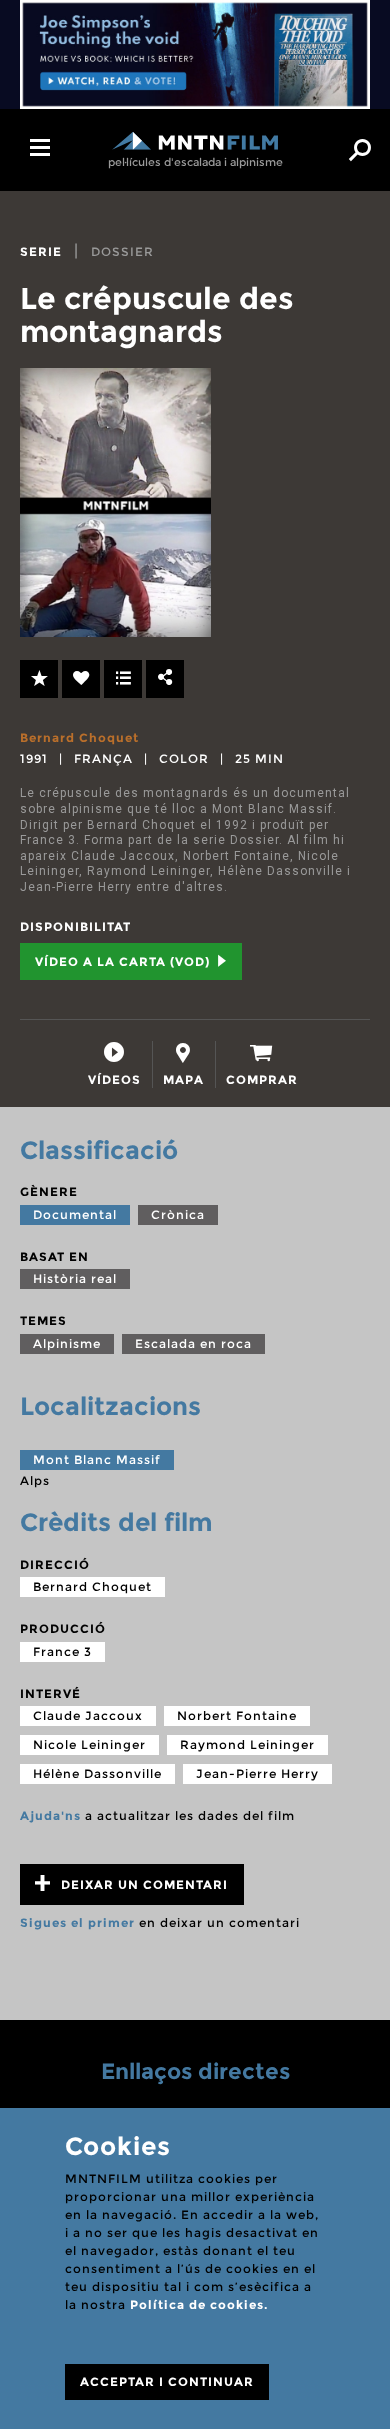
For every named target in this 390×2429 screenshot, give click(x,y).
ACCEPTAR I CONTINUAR (167, 2381)
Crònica (178, 1214)
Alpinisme (67, 1343)
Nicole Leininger (89, 1744)
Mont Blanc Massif (97, 1459)
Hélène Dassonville (97, 1773)
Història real (75, 1278)
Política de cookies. (199, 2304)
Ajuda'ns (50, 1815)
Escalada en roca (193, 1343)
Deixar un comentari (142, 1884)
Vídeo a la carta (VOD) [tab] (124, 961)
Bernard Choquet (79, 737)
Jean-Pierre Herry (257, 1773)
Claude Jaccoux (88, 1715)
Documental (75, 1214)
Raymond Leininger (247, 1744)
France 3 (62, 1651)
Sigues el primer (77, 1922)
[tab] (114, 1064)
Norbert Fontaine (237, 1715)
